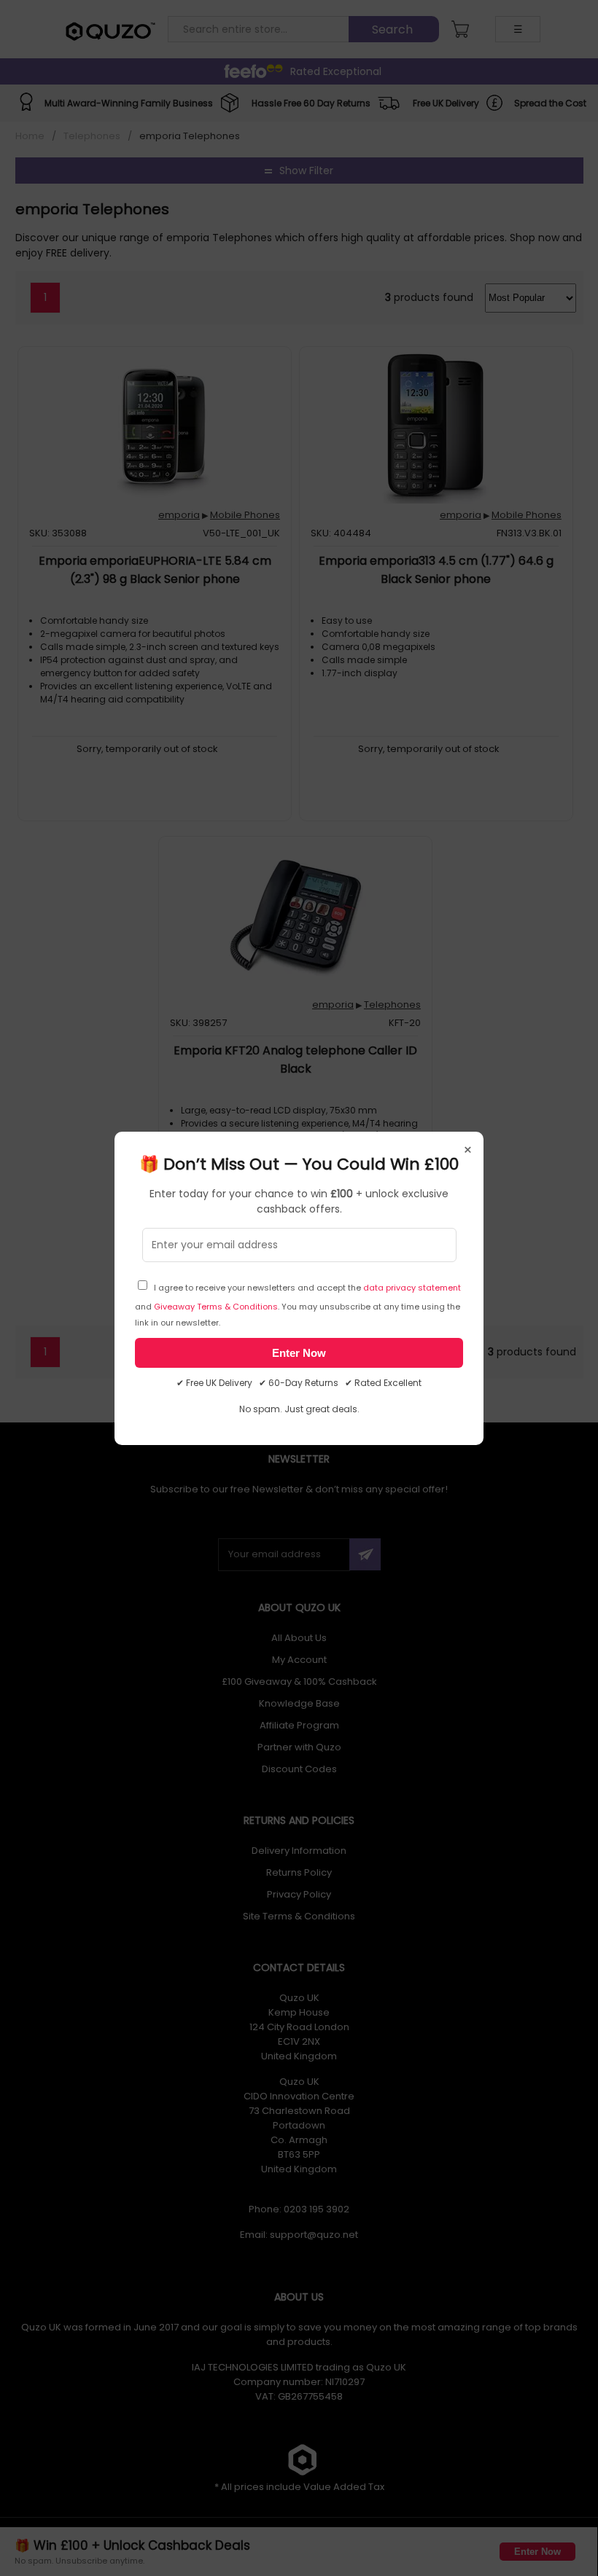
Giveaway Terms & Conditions (216, 1307)
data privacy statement (412, 1288)
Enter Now (299, 1353)
